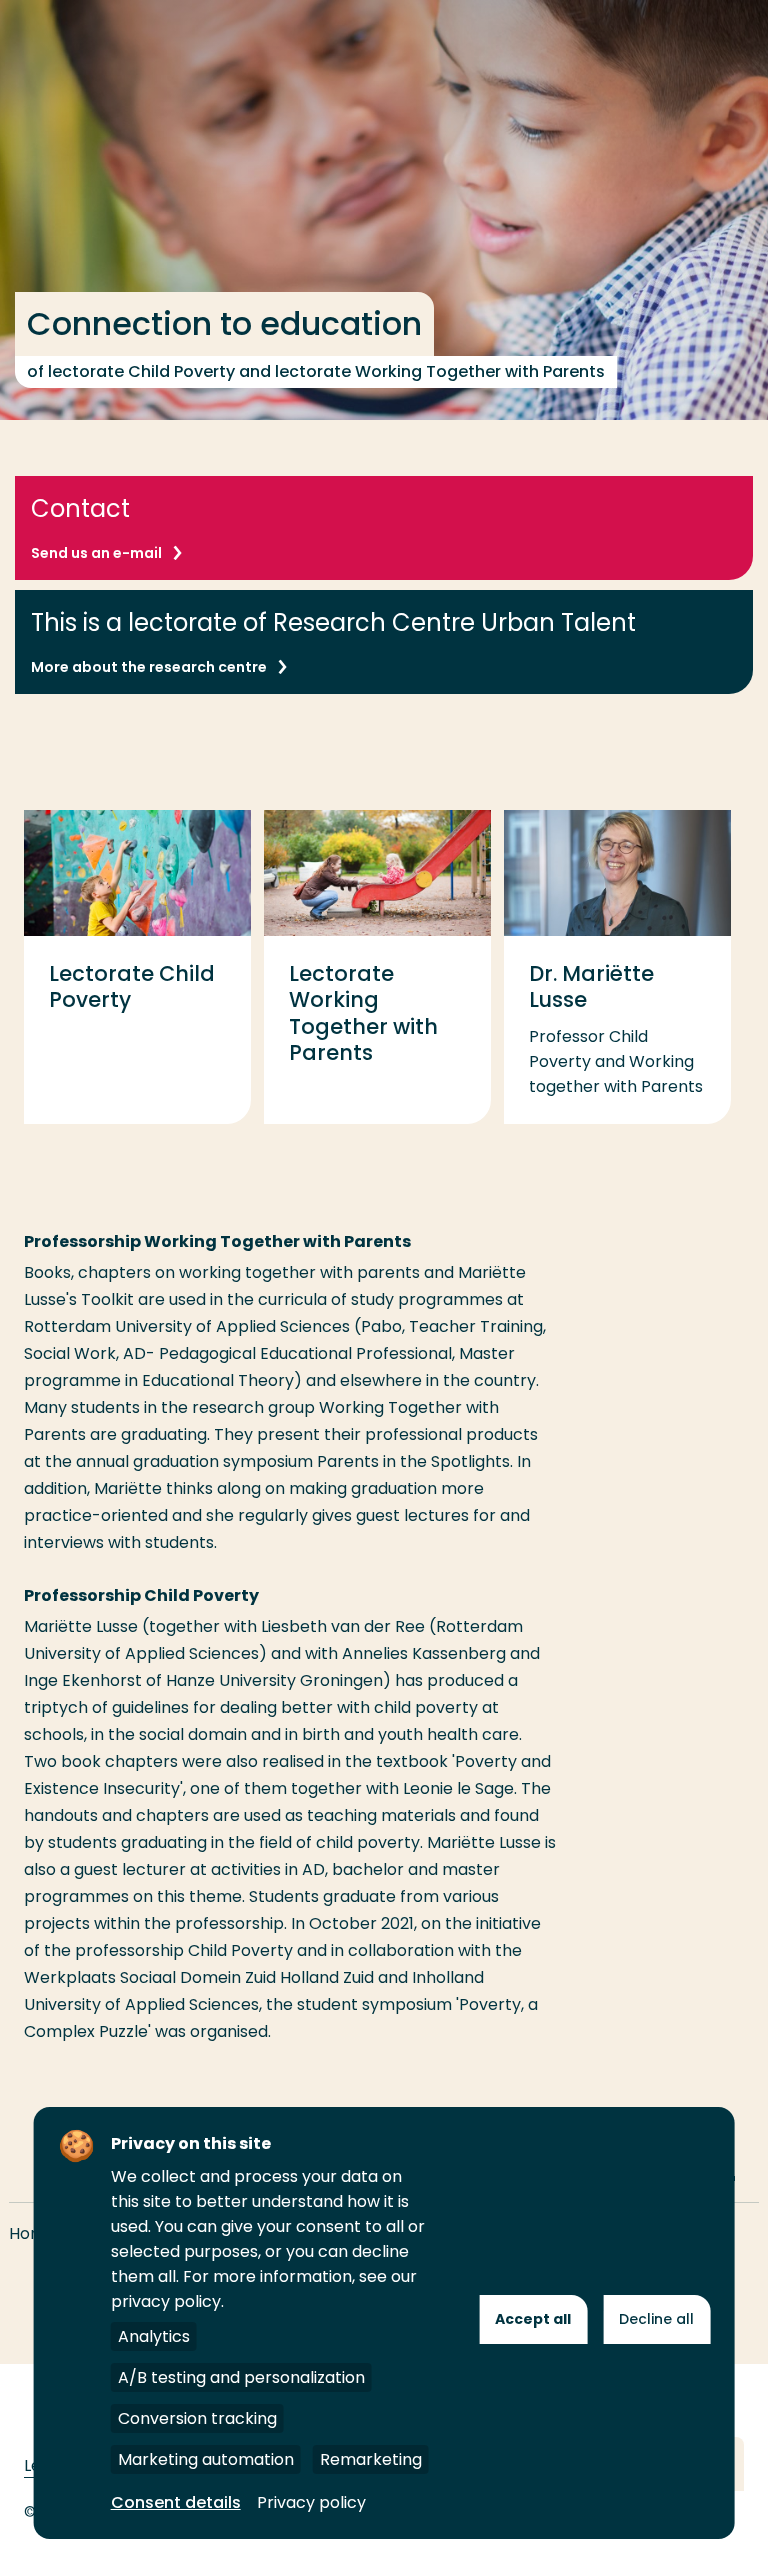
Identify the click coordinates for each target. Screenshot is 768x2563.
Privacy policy (311, 2502)
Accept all (533, 2319)
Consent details (176, 2502)
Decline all (656, 2319)
